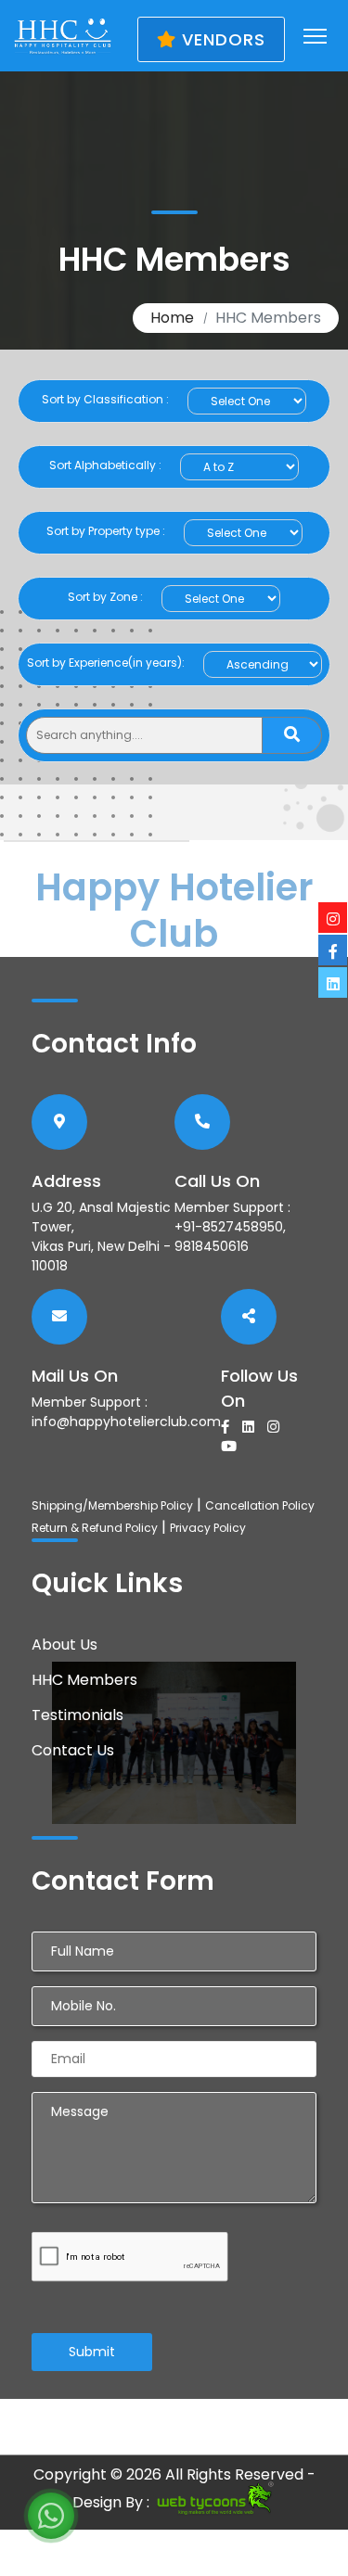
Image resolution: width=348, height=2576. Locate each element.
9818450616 (212, 1246)
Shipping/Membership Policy (112, 1505)
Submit (92, 2352)
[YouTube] (233, 1447)
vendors (221, 39)
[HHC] (63, 35)
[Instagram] (278, 1428)
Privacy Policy (208, 1528)
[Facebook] (230, 1428)
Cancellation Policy (260, 1505)
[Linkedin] (253, 1428)
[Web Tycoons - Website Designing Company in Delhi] (214, 2502)
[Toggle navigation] (315, 36)
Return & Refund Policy (95, 1528)
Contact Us (73, 1750)
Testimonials (77, 1715)
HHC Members (84, 1680)
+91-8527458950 (229, 1227)
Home (172, 318)
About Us (64, 1645)
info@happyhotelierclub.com (126, 1422)
